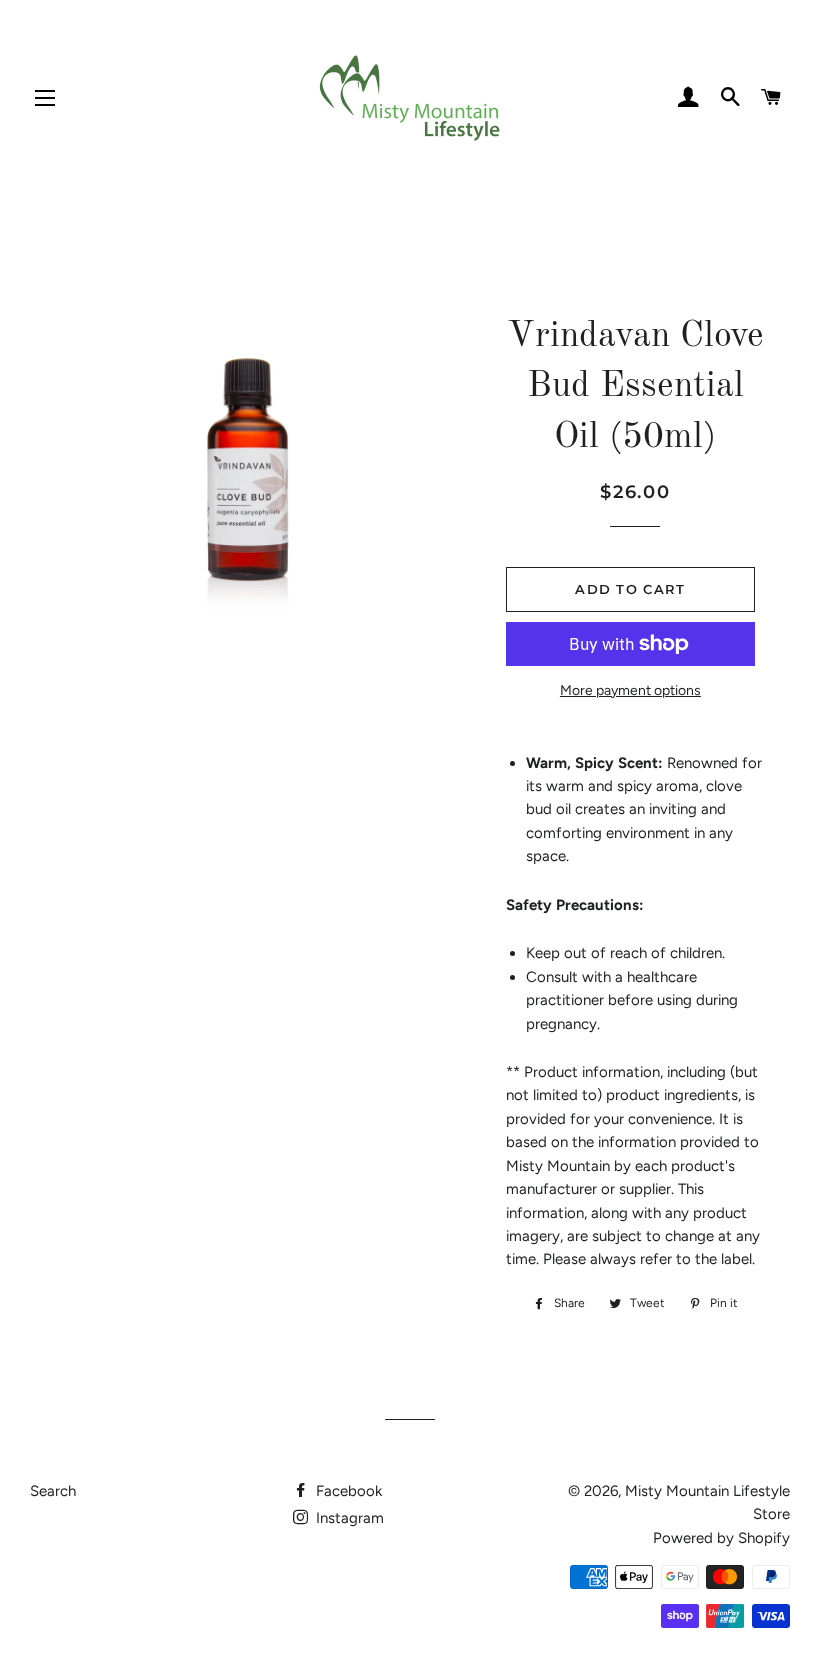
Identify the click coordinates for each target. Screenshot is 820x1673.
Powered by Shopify (721, 1538)
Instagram (348, 1518)
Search (53, 1491)
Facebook (347, 1491)
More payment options (630, 690)
